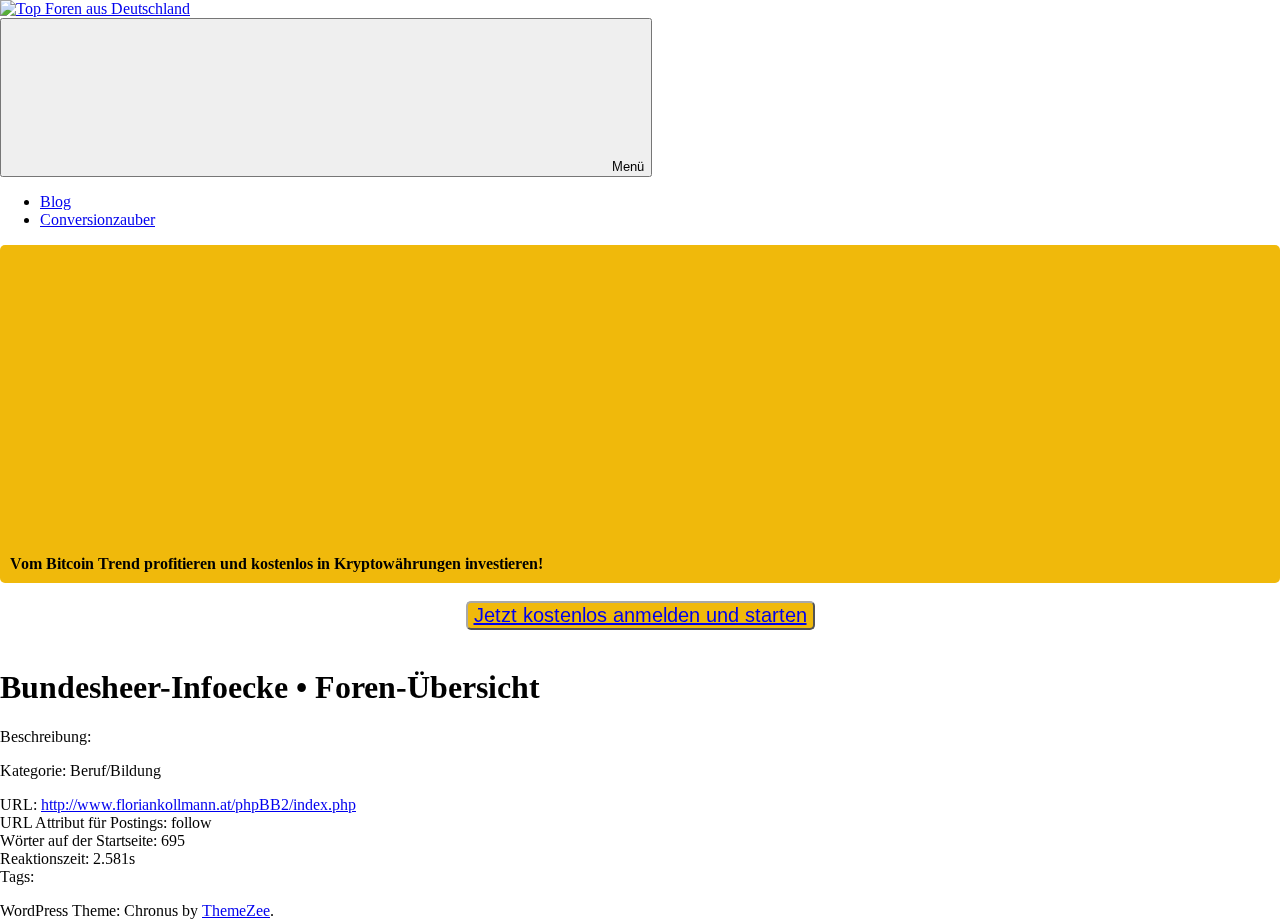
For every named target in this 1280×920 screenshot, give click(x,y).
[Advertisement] (640, 405)
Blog (55, 201)
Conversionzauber (97, 219)
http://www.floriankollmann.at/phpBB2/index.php (198, 804)
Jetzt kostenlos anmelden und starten (640, 615)
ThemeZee (236, 910)
